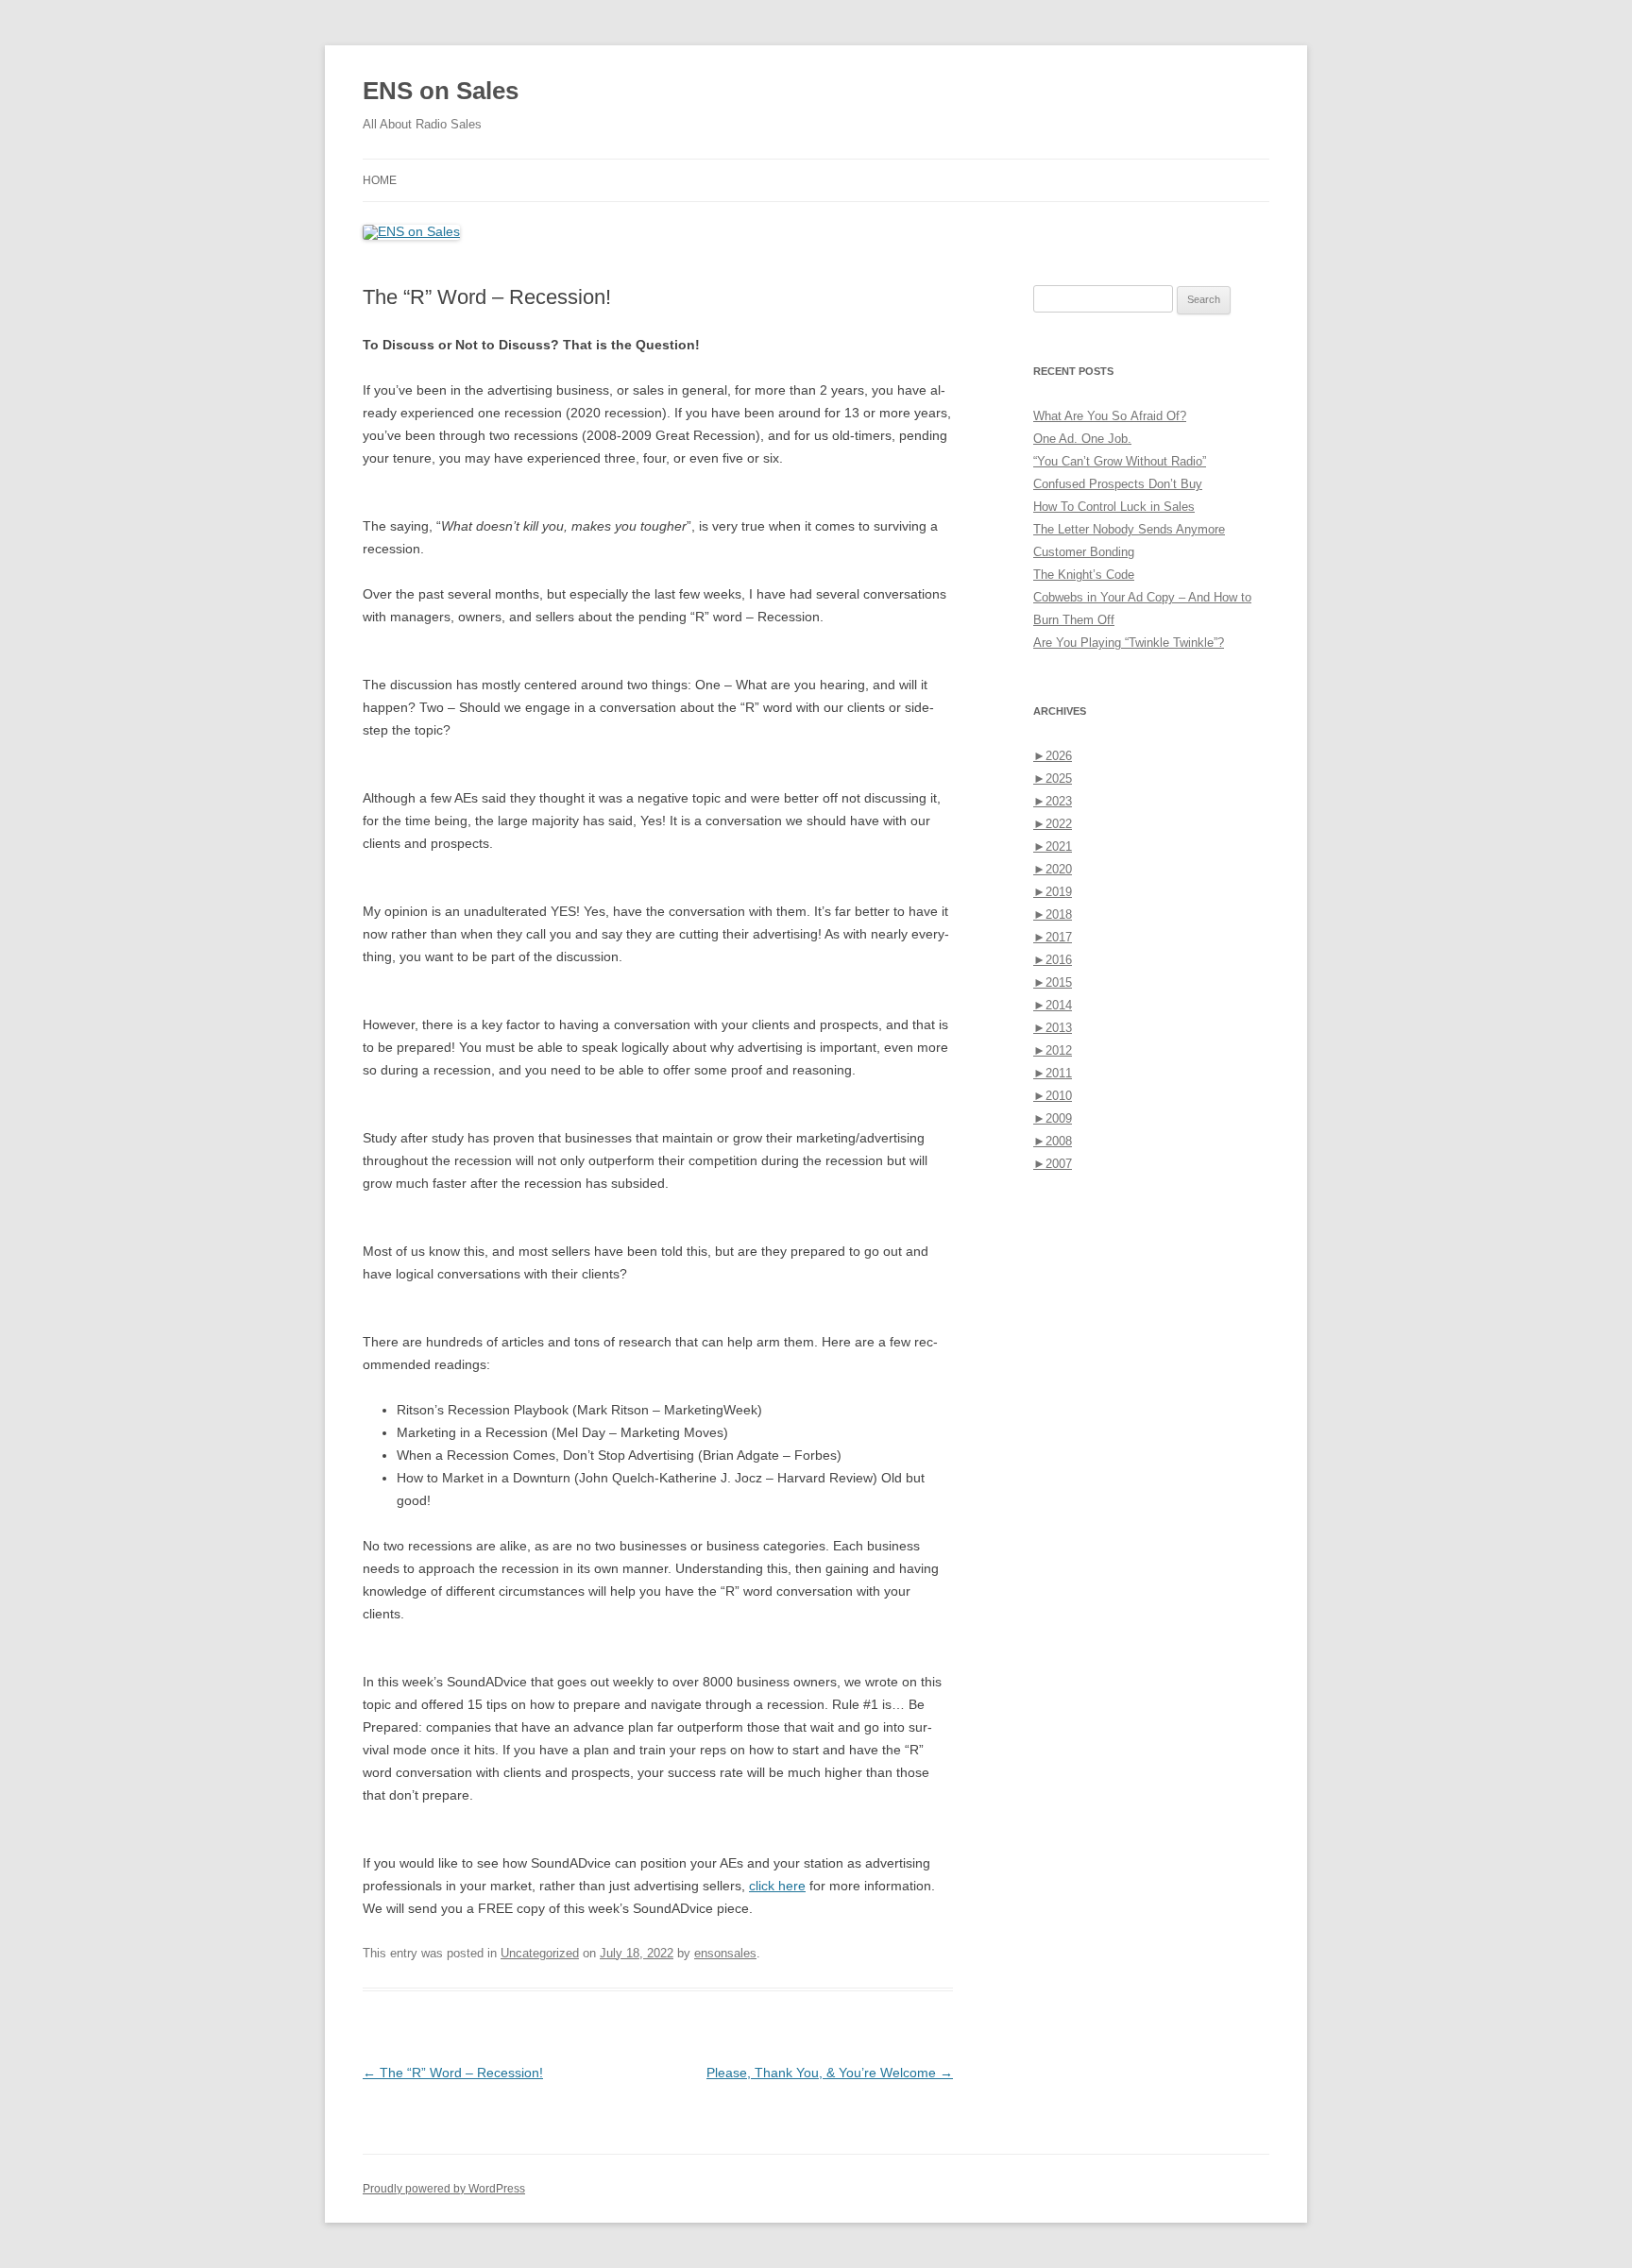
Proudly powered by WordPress (444, 2189)
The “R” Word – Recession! (453, 2073)
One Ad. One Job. (1082, 439)
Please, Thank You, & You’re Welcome (830, 2073)
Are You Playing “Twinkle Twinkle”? (1129, 643)
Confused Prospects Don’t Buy (1118, 484)
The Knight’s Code (1084, 575)
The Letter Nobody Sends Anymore (1129, 529)
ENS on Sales (441, 91)
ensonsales (725, 1953)
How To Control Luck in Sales (1114, 507)
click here (777, 1886)
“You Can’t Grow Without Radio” (1120, 461)
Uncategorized (540, 1953)
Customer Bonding (1084, 552)
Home (380, 180)
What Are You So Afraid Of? (1110, 416)
